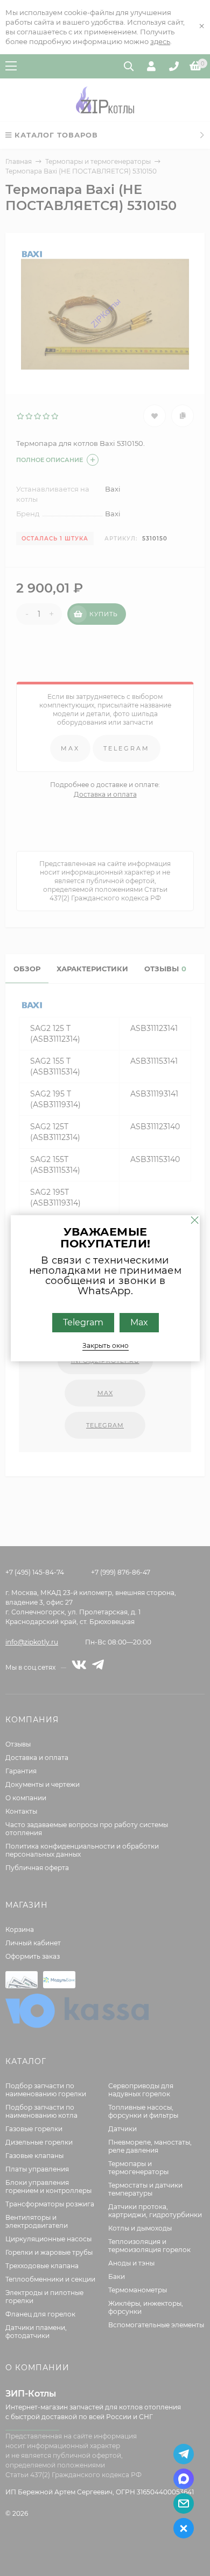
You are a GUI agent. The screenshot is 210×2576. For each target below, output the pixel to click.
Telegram (83, 1322)
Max (139, 1322)
